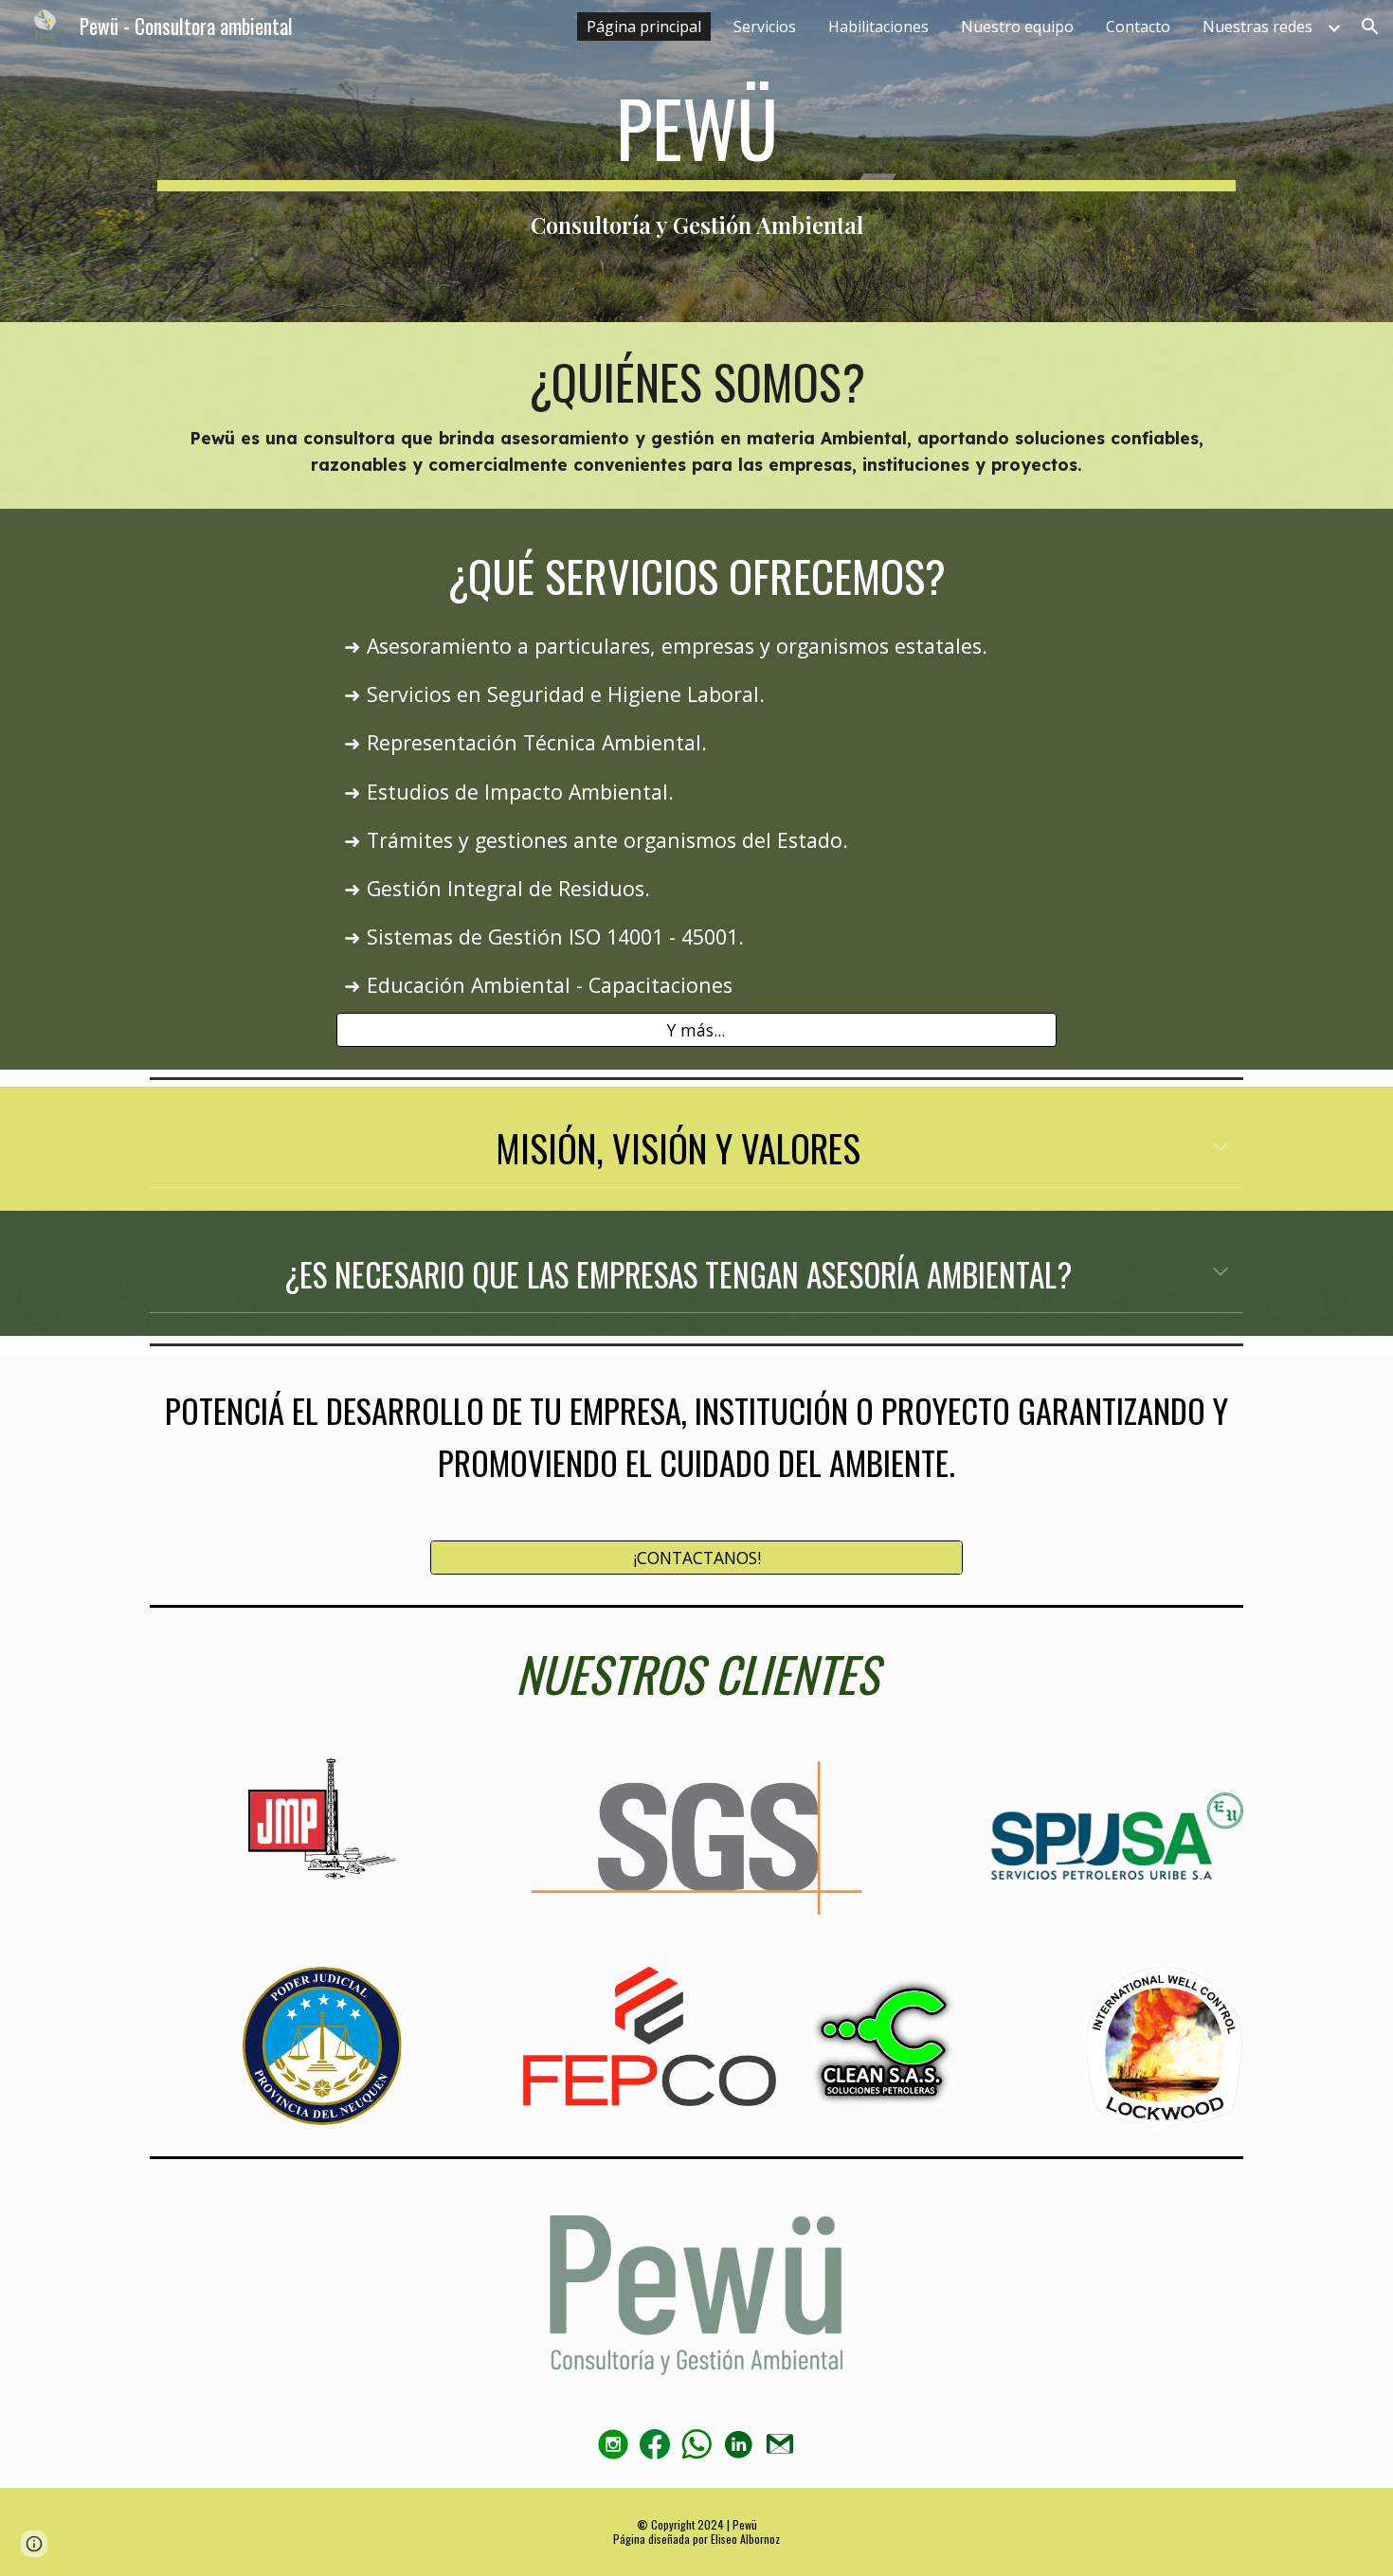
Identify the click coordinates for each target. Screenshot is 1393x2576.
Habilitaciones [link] (878, 27)
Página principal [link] (644, 27)
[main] (696, 161)
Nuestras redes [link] (1257, 27)
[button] (1370, 27)
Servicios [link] (765, 27)
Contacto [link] (1138, 27)
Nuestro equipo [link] (1017, 27)
